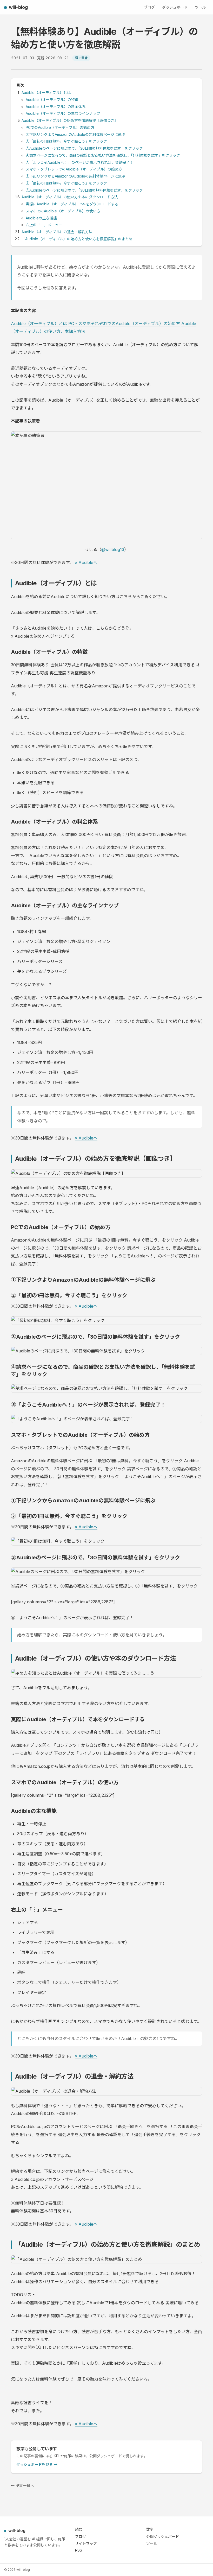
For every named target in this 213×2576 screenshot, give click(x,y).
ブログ (149, 7)
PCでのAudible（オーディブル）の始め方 (60, 127)
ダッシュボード (175, 7)
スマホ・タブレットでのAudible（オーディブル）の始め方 (74, 169)
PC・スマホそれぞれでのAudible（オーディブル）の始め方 (124, 324)
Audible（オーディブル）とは (46, 93)
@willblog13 (113, 549)
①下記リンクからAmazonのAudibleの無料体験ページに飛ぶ (75, 176)
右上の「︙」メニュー (44, 225)
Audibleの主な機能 (41, 218)
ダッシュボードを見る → (37, 2464)
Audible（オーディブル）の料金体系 (56, 107)
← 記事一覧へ (22, 2486)
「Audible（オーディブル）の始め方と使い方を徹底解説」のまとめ (77, 239)
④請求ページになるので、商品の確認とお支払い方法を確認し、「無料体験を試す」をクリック (103, 155)
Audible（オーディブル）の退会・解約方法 (57, 232)
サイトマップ (86, 2543)
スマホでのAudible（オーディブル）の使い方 (63, 211)
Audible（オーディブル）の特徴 (52, 100)
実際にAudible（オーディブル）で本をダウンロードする (72, 204)
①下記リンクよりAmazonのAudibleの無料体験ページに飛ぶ (75, 134)
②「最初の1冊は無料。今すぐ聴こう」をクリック (66, 141)
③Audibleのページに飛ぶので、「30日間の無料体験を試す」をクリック (84, 148)
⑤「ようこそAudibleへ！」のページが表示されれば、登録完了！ (79, 162)
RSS (79, 2550)
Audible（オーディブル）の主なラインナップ (63, 113)
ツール (200, 7)
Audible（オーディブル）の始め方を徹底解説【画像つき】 (70, 120)
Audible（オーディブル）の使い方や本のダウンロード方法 (70, 197)
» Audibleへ (86, 562)
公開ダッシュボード (163, 2537)
